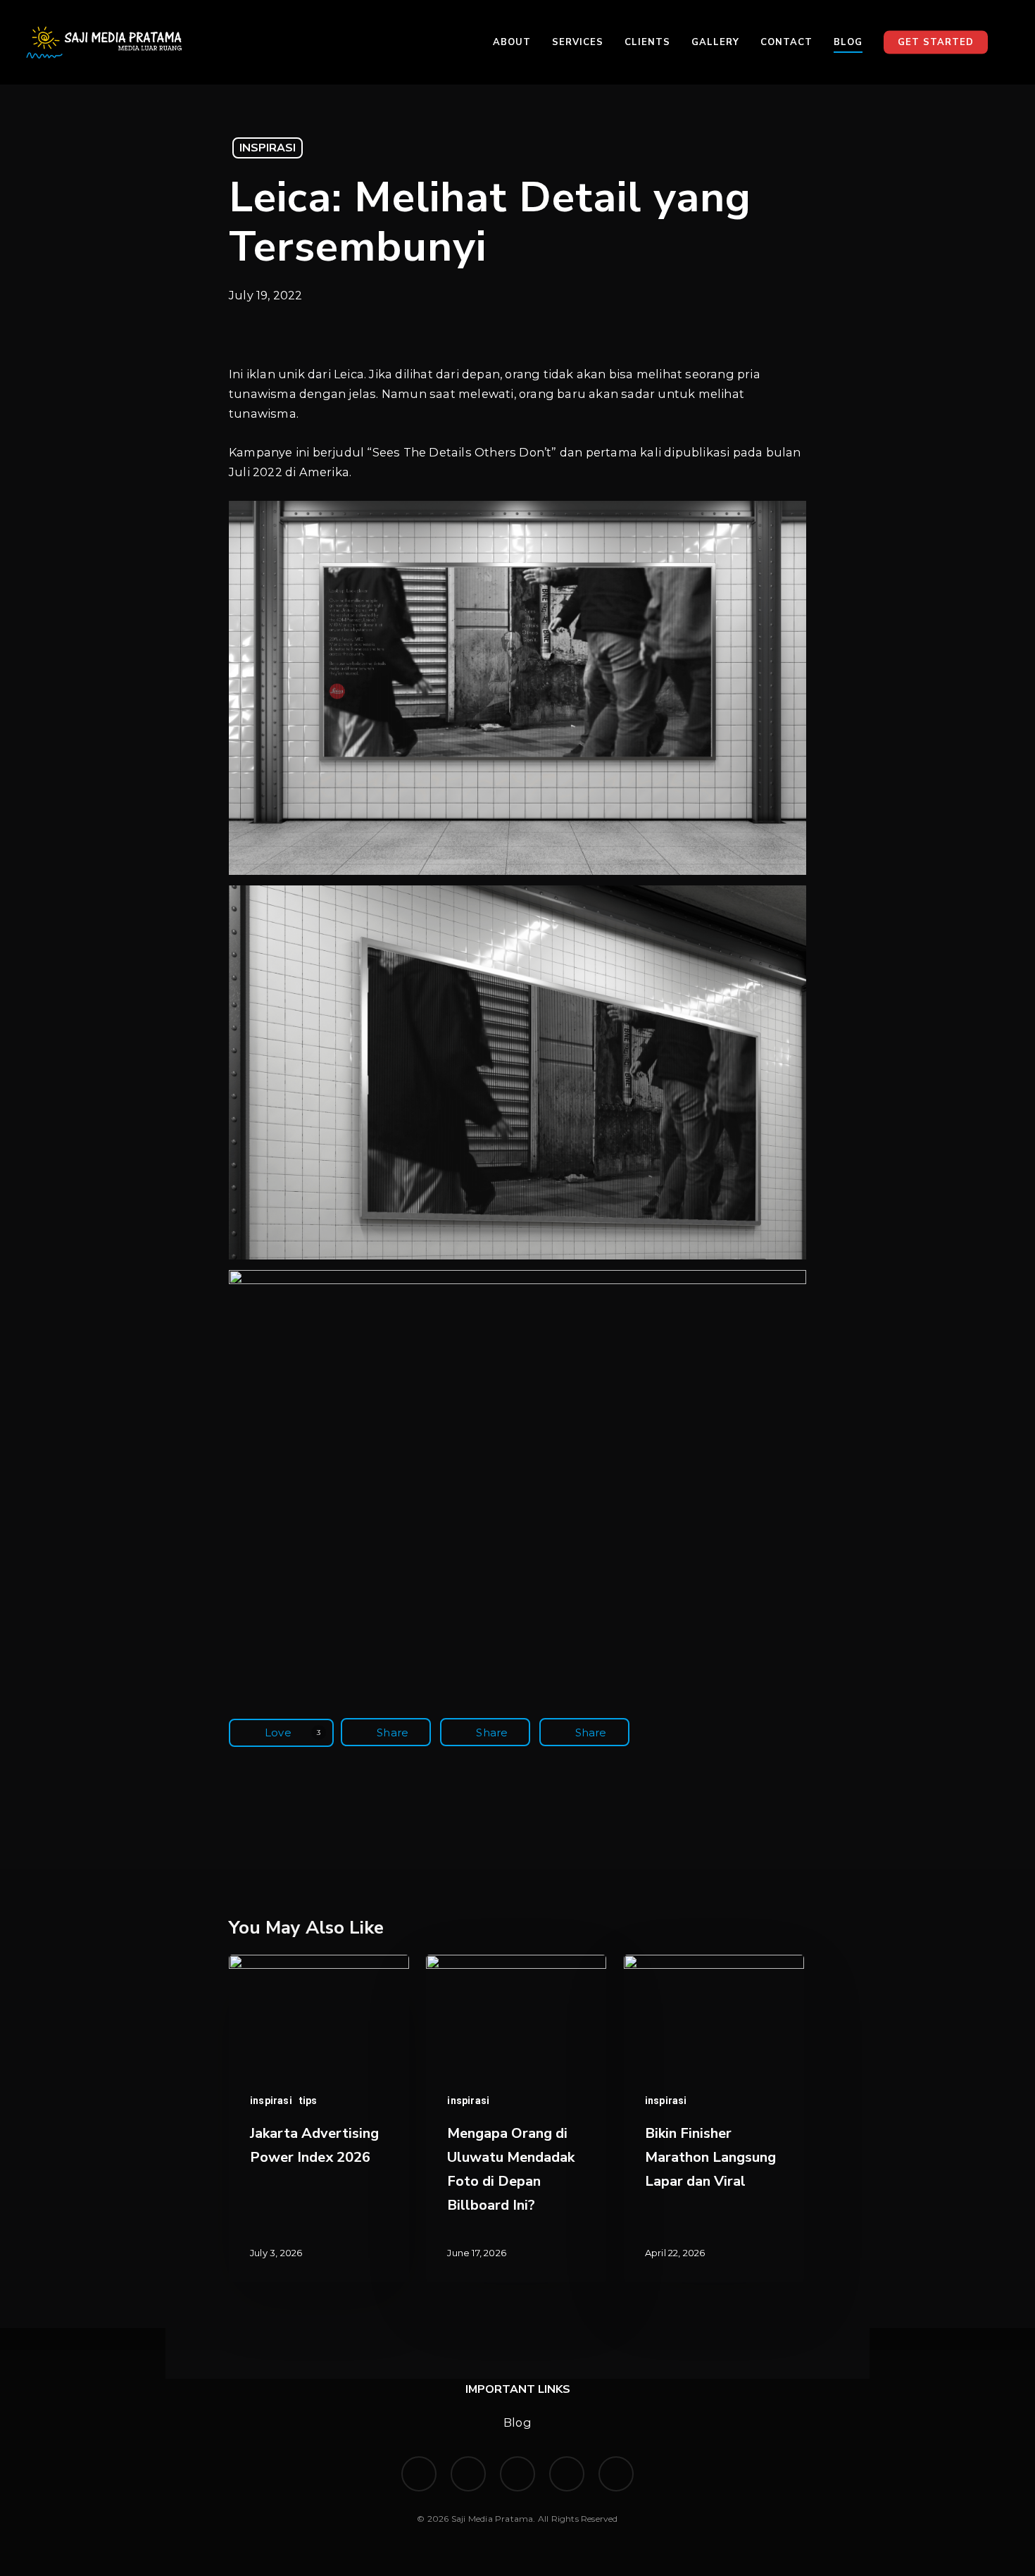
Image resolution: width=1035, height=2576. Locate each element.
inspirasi (268, 148)
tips (308, 2101)
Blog (517, 2422)
